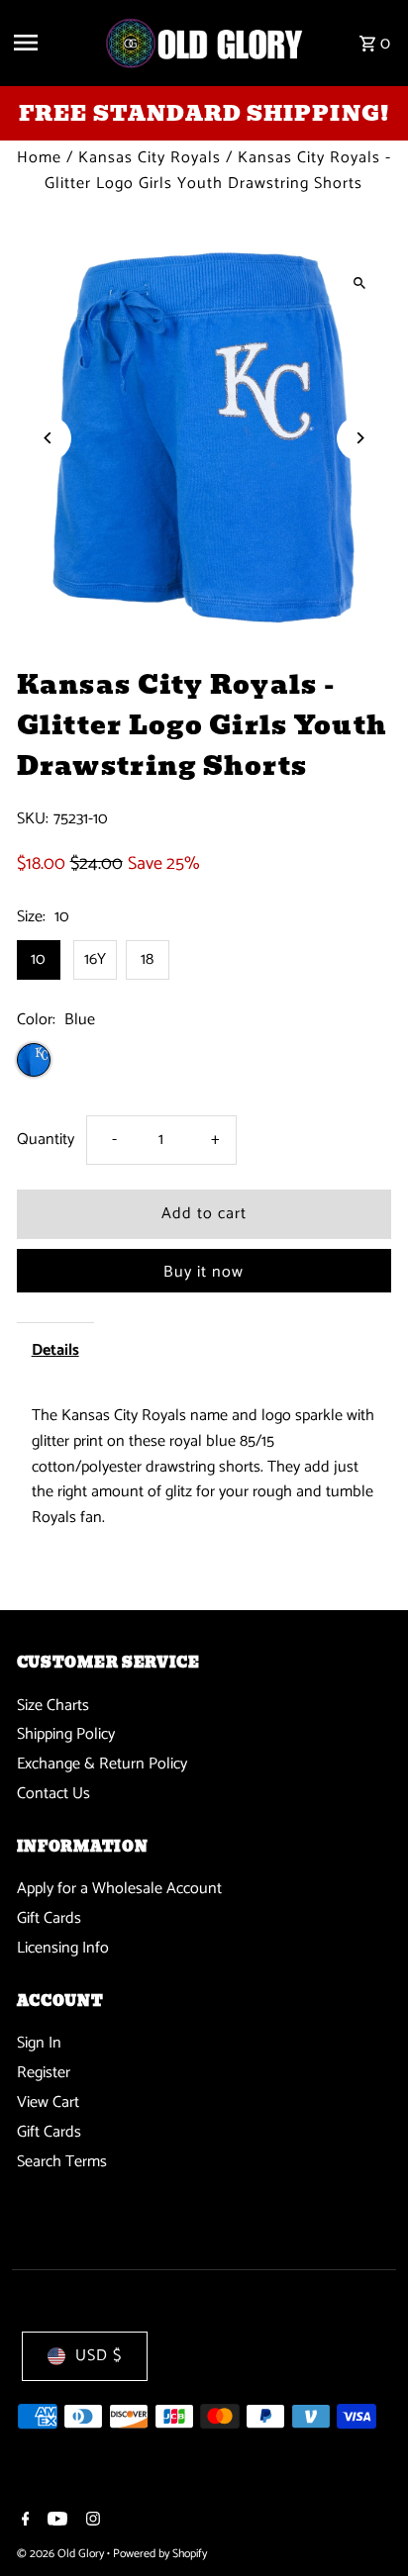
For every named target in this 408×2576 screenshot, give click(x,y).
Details (55, 1350)
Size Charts (53, 1706)
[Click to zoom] (359, 283)
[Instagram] (91, 2522)
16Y (95, 959)
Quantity (46, 1140)
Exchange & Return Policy (102, 1764)
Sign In (39, 2043)
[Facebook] (23, 2522)
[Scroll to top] (366, 2524)
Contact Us (53, 1794)
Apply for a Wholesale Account (119, 1889)
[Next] (359, 438)
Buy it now (204, 1272)
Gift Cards (49, 1918)
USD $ (99, 2356)
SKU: (33, 819)
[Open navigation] (51, 43)
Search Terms (62, 2162)
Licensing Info (63, 1948)
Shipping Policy (66, 1734)
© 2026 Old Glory (62, 2554)
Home (39, 158)
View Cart (48, 2102)
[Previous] (49, 438)
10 (38, 959)
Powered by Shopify (160, 2554)
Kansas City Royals (150, 158)
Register (44, 2073)
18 (147, 959)
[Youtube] (55, 2522)
